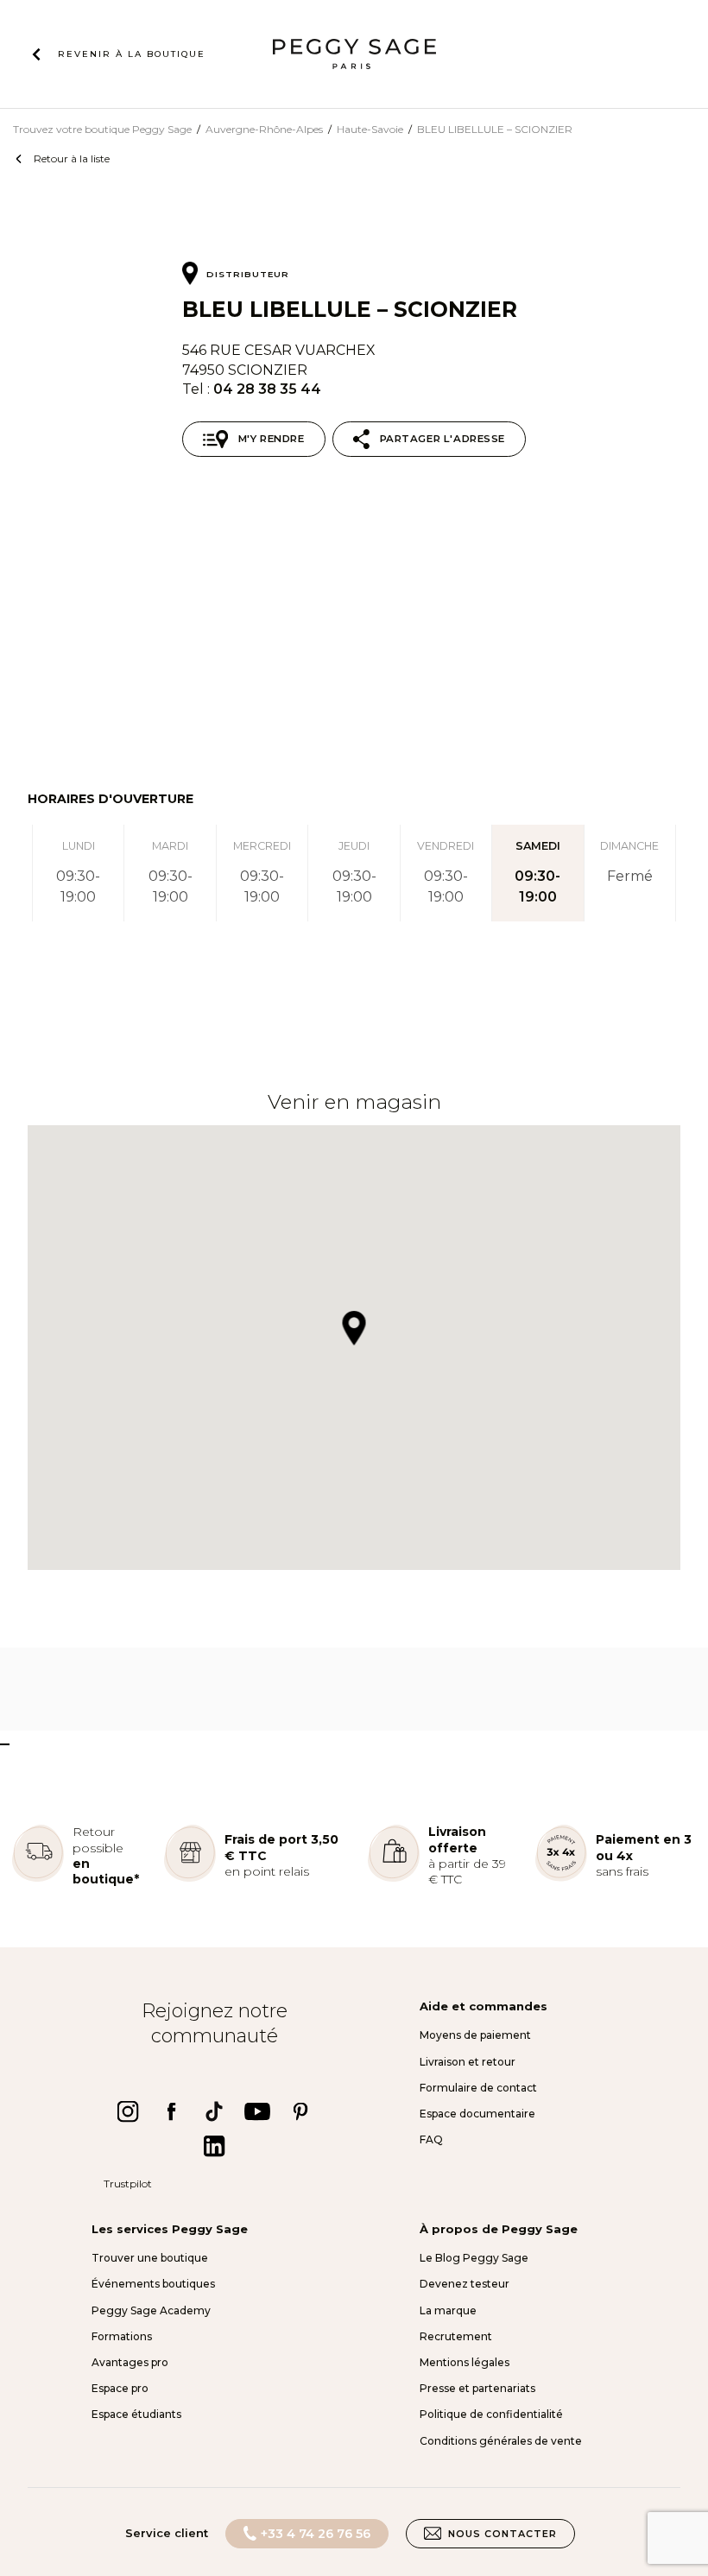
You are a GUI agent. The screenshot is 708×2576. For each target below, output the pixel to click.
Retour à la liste (72, 158)
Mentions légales (465, 2362)
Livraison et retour (468, 2062)
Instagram (128, 2111)
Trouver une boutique (150, 2258)
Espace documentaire (477, 2114)
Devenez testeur (465, 2284)
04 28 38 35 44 (267, 389)
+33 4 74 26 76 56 (316, 2534)
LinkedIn (214, 2146)
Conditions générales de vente (501, 2441)
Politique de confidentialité (491, 2414)
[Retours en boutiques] (38, 1878)
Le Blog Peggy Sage (474, 2258)
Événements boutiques (153, 2284)
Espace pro (120, 2388)
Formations (122, 2336)
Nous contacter (503, 2534)
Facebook (171, 2111)
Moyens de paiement (475, 2035)
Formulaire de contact (478, 2088)
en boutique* (106, 1871)
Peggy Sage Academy (151, 2310)
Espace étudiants (136, 2414)
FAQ (431, 2139)
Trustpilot (128, 2184)
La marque (448, 2310)
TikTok (214, 2111)
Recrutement (456, 2336)
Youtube (257, 2111)
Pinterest (300, 2111)
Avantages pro (130, 2362)
